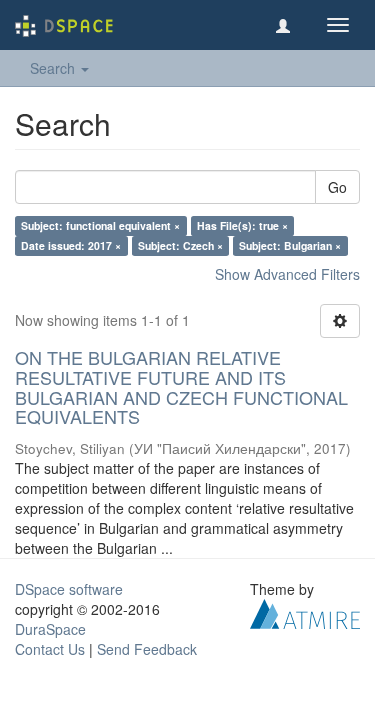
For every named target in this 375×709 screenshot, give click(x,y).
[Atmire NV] (305, 612)
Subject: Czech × (180, 245)
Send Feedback (147, 649)
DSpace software (69, 589)
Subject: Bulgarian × (290, 245)
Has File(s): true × (242, 225)
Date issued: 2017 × (71, 245)
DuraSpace (50, 629)
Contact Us (50, 649)
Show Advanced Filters (287, 274)
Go (337, 187)
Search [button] (54, 68)
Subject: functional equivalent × (100, 225)
